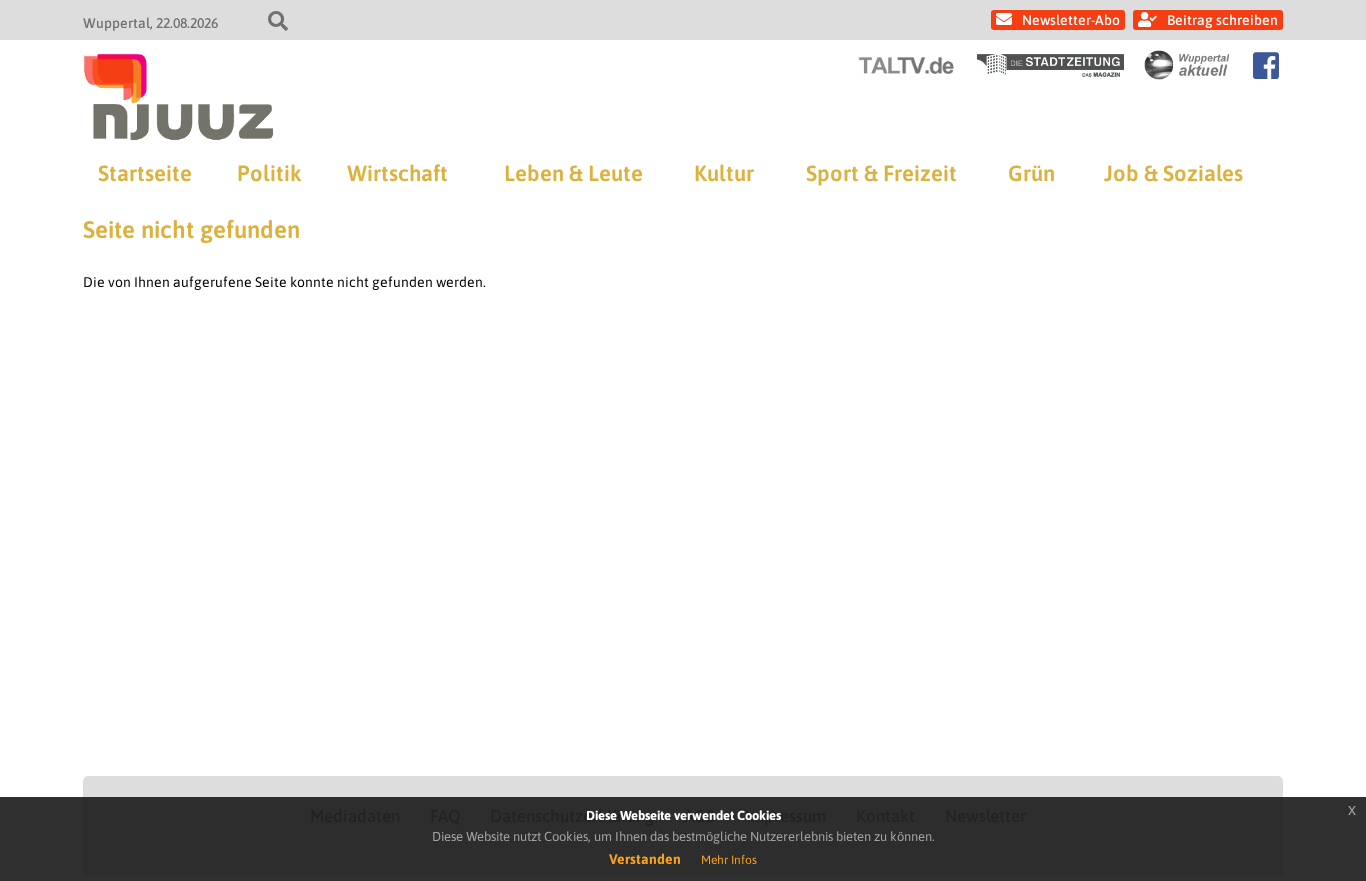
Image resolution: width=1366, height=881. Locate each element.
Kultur (724, 173)
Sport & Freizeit (881, 173)
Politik (269, 173)
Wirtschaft (397, 173)
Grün (1031, 173)
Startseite (145, 173)
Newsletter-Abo (1071, 20)
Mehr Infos (729, 860)
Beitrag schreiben (1222, 20)
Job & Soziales (1173, 173)
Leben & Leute (573, 173)
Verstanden (645, 859)
